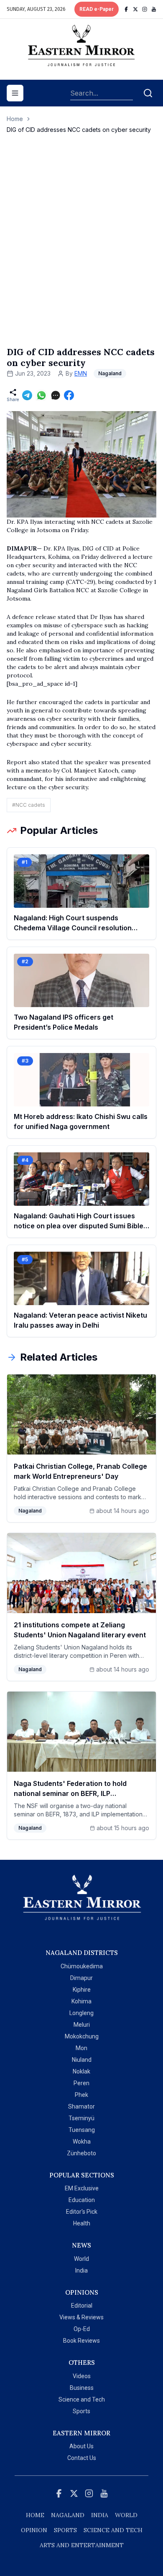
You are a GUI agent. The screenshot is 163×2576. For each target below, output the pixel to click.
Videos (82, 2376)
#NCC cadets (29, 805)
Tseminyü (81, 2118)
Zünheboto (81, 2153)
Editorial (82, 2306)
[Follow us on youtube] (154, 9)
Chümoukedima (82, 1966)
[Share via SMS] (56, 395)
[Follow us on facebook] (126, 9)
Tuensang (82, 2130)
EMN (81, 373)
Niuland (82, 2060)
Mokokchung (82, 2036)
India (81, 2270)
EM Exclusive (82, 2188)
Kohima (81, 2001)
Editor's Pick (82, 2212)
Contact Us (82, 2458)
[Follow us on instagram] (145, 9)
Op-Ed (82, 2329)
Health (82, 2223)
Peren (81, 2083)
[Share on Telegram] (27, 395)
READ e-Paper (97, 9)
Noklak (81, 2071)
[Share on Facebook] (69, 395)
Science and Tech (82, 2399)
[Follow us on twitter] (135, 9)
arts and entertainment (82, 2545)
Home (15, 119)
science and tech (113, 2530)
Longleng (81, 2013)
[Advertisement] (81, 249)
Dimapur (81, 1978)
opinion (34, 2530)
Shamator (81, 2106)
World (81, 2259)
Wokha (82, 2142)
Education (82, 2200)
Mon (81, 2048)
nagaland (68, 2515)
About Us (81, 2446)
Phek (81, 2095)
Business (82, 2388)
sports (65, 2530)
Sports (81, 2411)
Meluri (82, 2025)
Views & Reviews (81, 2317)
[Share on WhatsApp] (41, 395)
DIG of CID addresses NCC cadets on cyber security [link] (79, 130)
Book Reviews (81, 2341)
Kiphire (82, 1990)
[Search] (148, 93)
